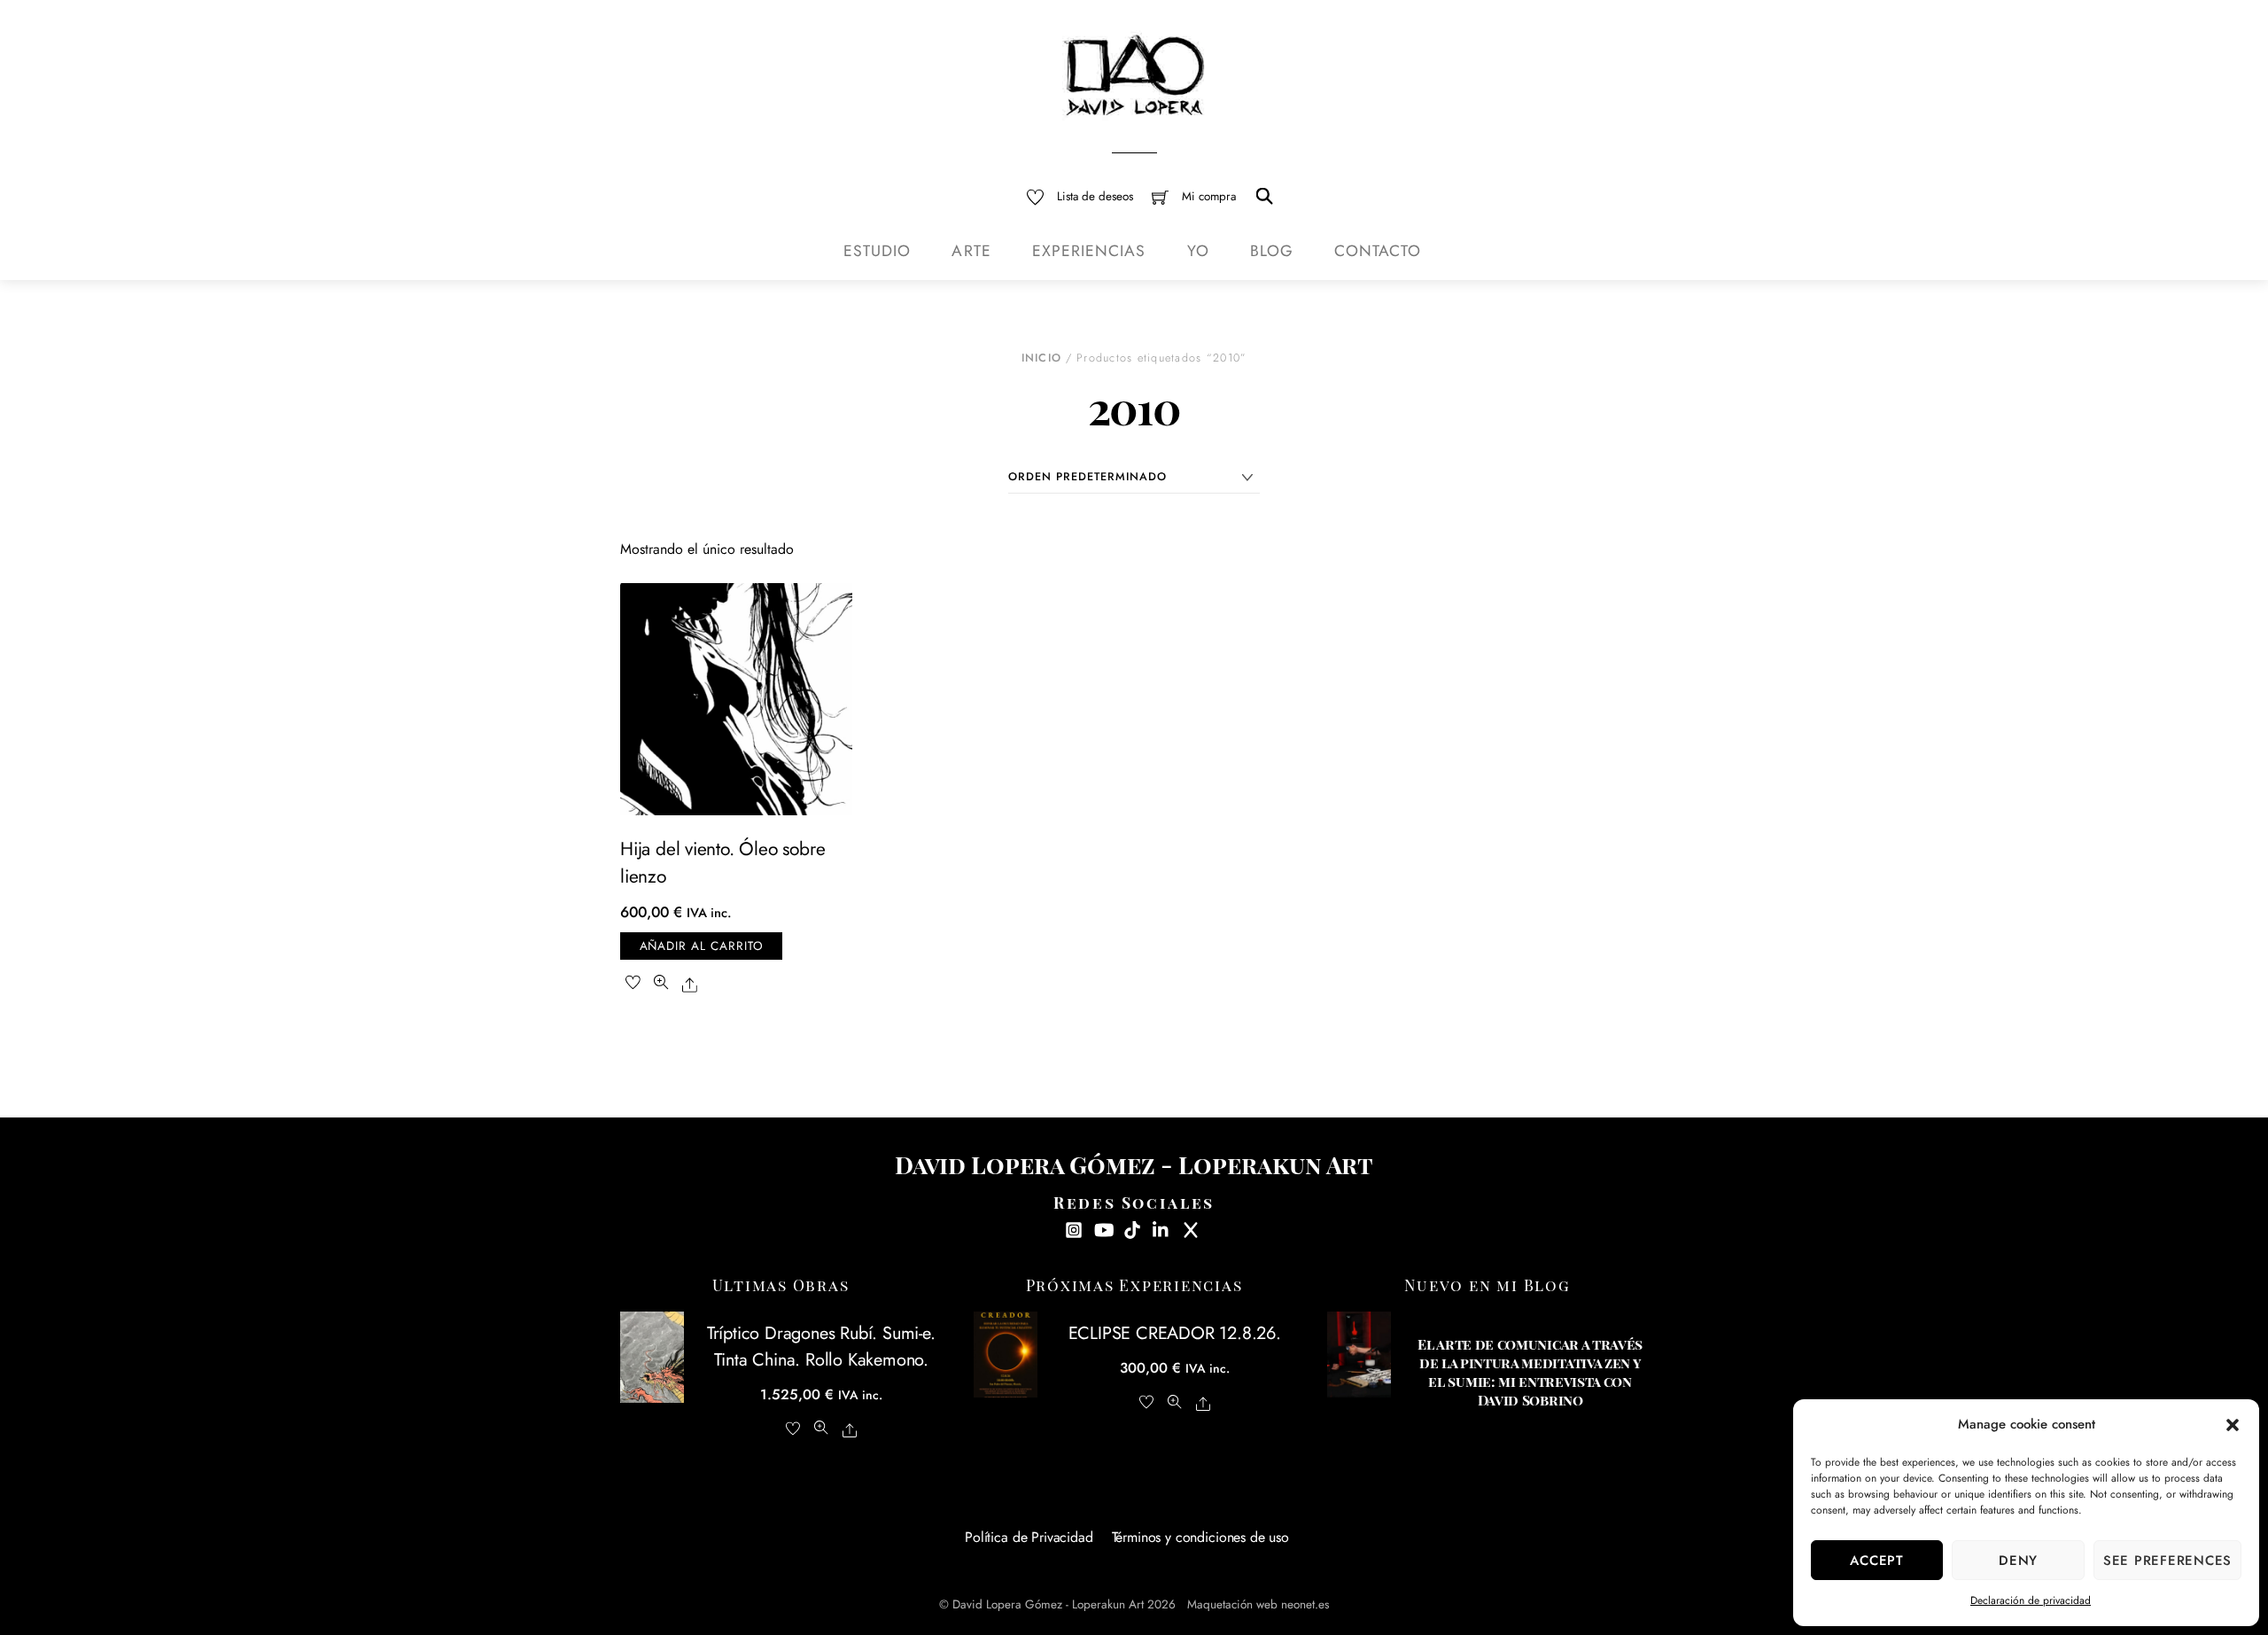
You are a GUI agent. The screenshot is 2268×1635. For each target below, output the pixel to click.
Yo (1198, 251)
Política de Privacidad (1029, 1537)
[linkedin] (1161, 1228)
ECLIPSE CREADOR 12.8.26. (1175, 1333)
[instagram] (1074, 1228)
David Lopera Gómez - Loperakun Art (1048, 1604)
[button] (2233, 1425)
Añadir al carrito (702, 946)
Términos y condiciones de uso (1200, 1537)
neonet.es (1305, 1604)
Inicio (1042, 358)
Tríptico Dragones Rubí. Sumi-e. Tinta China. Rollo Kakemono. (821, 1346)
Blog (1272, 251)
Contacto (1377, 251)
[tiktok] (1132, 1228)
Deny (2018, 1561)
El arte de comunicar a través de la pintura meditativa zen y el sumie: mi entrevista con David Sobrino (1530, 1371)
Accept (1877, 1561)
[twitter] (1191, 1228)
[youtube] (1103, 1228)
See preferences (2167, 1561)
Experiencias (1089, 251)
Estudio (877, 251)
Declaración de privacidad (2031, 1600)
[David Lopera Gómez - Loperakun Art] (1134, 73)
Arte (971, 251)
